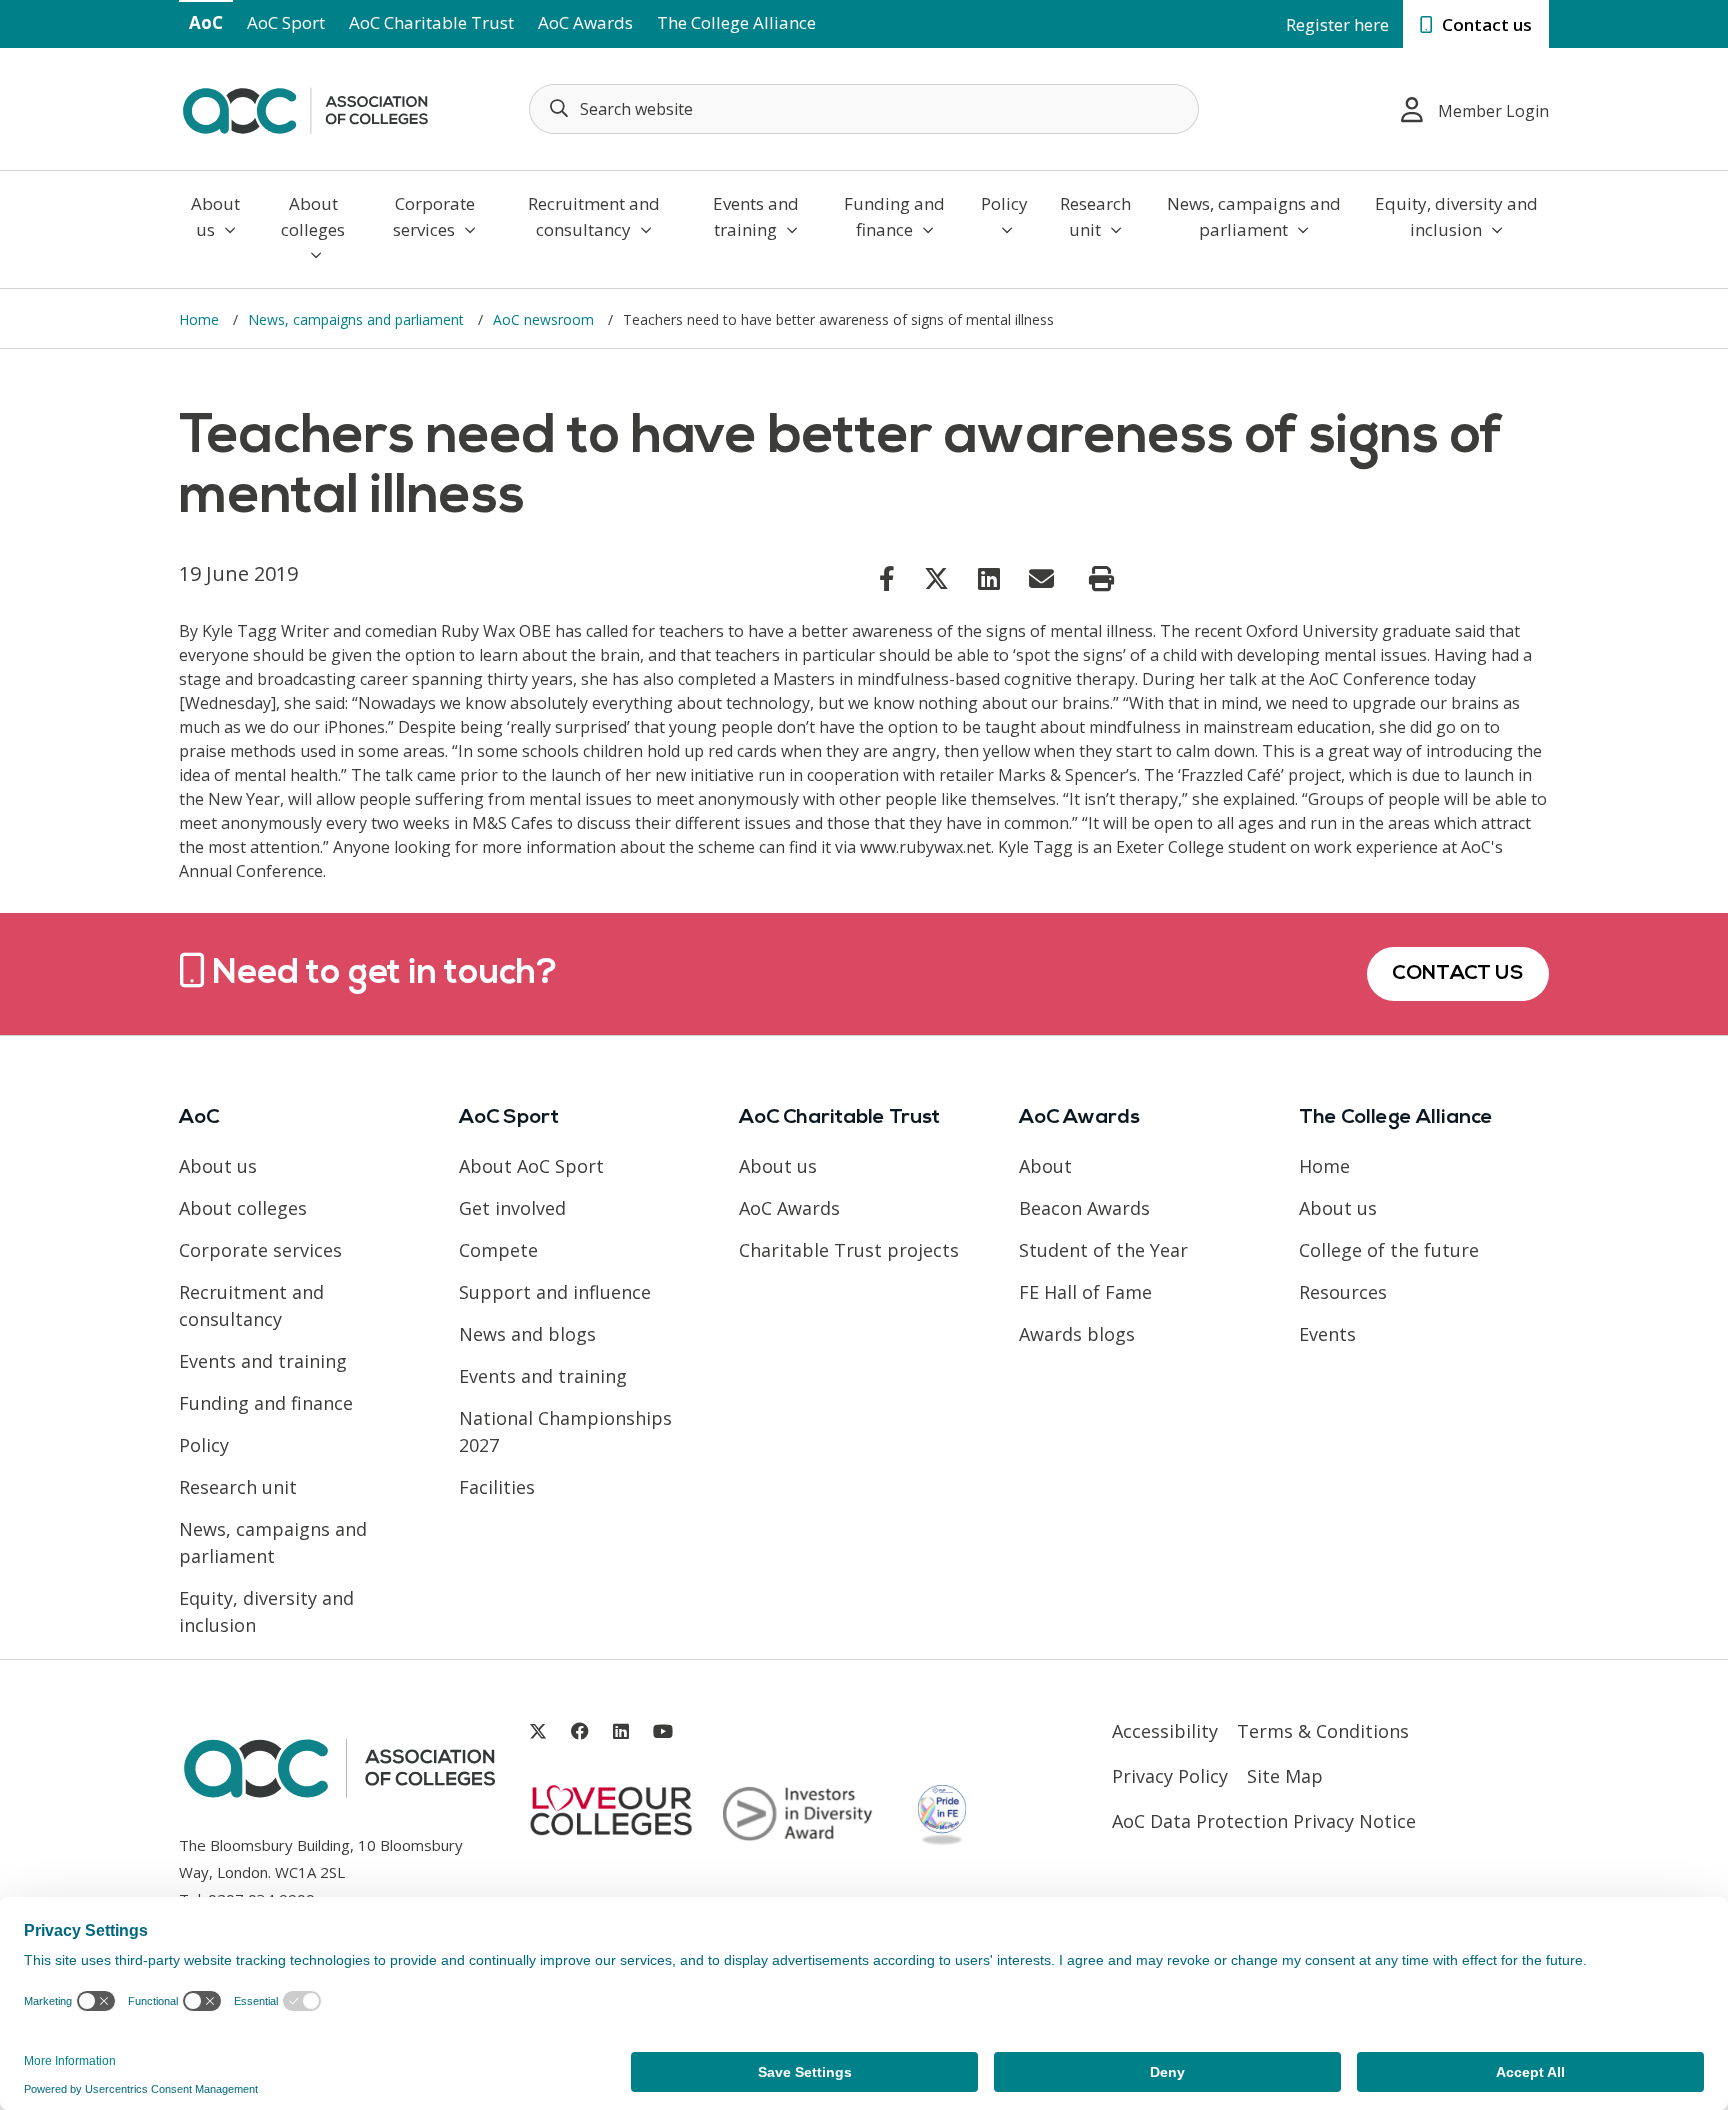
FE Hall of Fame (1085, 1292)
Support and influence (555, 1292)
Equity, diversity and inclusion (1456, 216)
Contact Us (1458, 974)
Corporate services (434, 216)
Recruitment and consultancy (594, 216)
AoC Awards (585, 22)
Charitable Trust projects (849, 1250)
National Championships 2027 (565, 1431)
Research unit (1095, 216)
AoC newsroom (545, 319)
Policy (1004, 203)
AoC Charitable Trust (431, 22)
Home (201, 319)
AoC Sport (286, 22)
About (1045, 1166)
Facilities (497, 1487)
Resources (1343, 1292)
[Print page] (1101, 579)
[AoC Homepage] (305, 107)
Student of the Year (1103, 1250)
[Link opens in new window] (887, 578)
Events (1327, 1334)
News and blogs (527, 1334)
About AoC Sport (531, 1166)
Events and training (756, 216)
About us (215, 216)
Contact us (1485, 24)
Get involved (512, 1208)
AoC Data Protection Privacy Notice (1264, 1821)
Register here (1337, 24)
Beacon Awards (1084, 1208)
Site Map (1285, 1776)
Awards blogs (1077, 1334)
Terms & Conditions (1323, 1731)
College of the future (1389, 1250)
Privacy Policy (1170, 1776)
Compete (498, 1250)
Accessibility (1165, 1731)
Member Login (1493, 111)
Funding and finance (894, 216)
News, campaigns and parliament (1254, 216)
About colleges (313, 216)
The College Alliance (736, 22)
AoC (206, 22)
